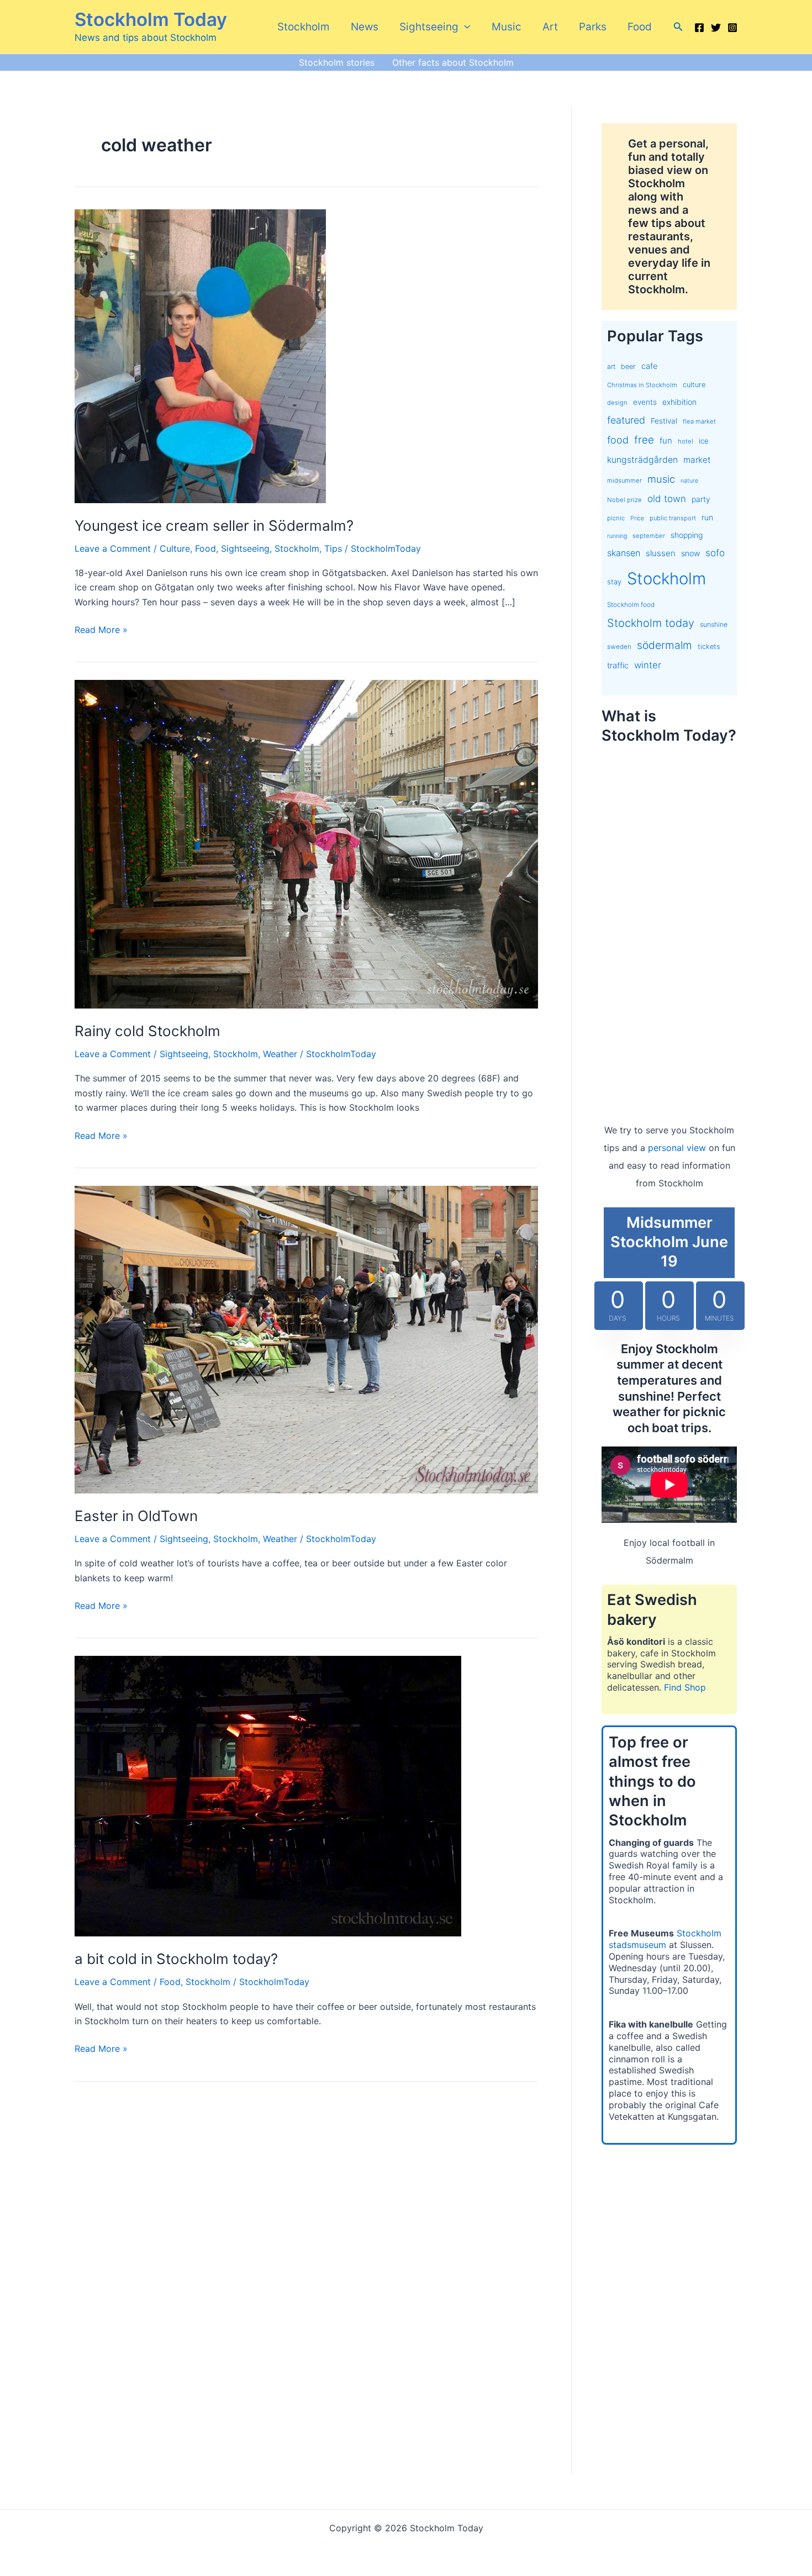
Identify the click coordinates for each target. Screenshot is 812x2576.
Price (637, 518)
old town (667, 498)
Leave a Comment (113, 548)
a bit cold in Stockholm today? (176, 1959)
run (707, 517)
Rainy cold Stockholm (147, 1031)
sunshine (714, 624)
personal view (677, 1148)
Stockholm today (651, 623)
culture (694, 385)
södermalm (665, 645)
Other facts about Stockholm (453, 62)
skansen (624, 553)
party (701, 499)
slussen (661, 553)
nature (689, 481)
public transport (673, 518)
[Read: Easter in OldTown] (306, 1339)
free (644, 440)
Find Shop (685, 1687)
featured (626, 420)
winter (648, 665)
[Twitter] (716, 28)
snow (690, 553)
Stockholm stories (337, 62)
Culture (175, 548)
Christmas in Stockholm (642, 385)
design (617, 403)
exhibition (679, 402)
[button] (464, 27)
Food (640, 27)
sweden (619, 647)
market (697, 460)
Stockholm (304, 27)
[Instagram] (732, 28)
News (365, 27)
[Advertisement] (669, 922)
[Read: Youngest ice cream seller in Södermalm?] (200, 355)
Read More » (101, 630)
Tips (333, 548)
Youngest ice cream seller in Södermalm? (214, 526)
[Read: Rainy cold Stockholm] (306, 843)
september (649, 536)
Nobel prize (624, 500)
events (645, 402)
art (611, 366)
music (661, 479)
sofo (715, 553)
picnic (616, 518)
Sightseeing (429, 27)
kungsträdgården (642, 460)
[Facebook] (699, 28)
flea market (699, 421)
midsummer (624, 481)
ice (704, 441)
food (618, 440)
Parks (593, 27)
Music (507, 27)
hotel (686, 441)
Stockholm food (631, 605)
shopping (687, 535)
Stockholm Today (151, 19)
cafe (649, 366)
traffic (618, 666)
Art (550, 27)
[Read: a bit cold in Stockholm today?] (268, 1796)
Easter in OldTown (136, 1516)
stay (614, 582)
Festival (664, 421)
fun (666, 441)
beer (628, 366)
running (617, 536)
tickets (709, 646)
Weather (280, 1054)
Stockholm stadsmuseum (665, 1939)
